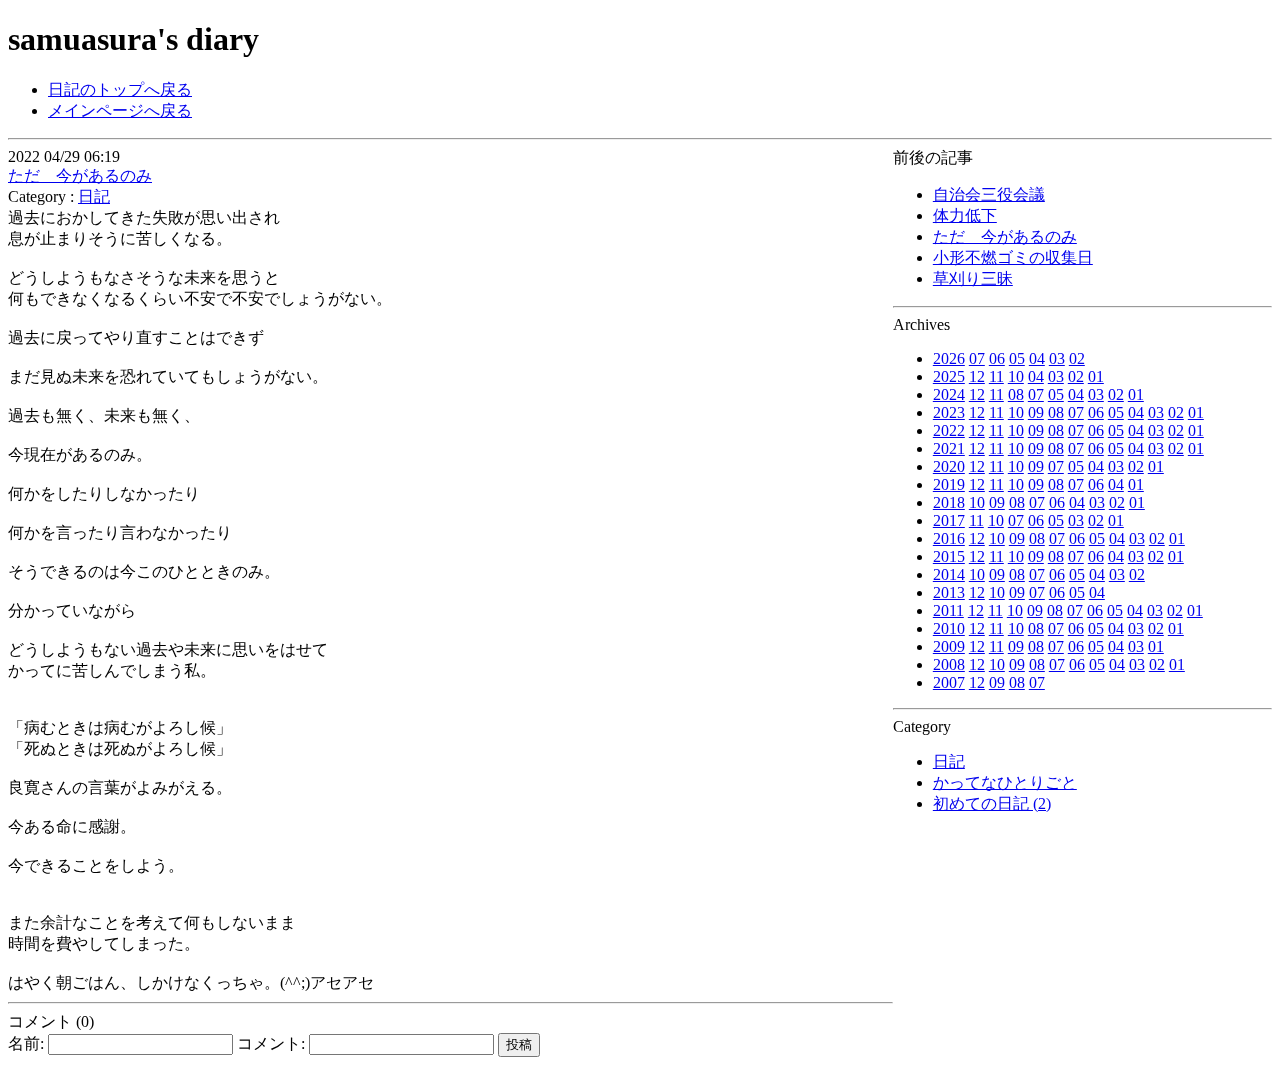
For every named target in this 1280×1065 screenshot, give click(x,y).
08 (1016, 394)
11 (996, 376)
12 (977, 376)
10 (1016, 376)
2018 (949, 502)
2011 (948, 610)
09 (1036, 412)
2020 (949, 466)
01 (1096, 376)
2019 (949, 484)
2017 (949, 520)
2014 (949, 574)
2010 (949, 628)
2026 (949, 358)
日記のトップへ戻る (120, 89)
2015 (949, 556)
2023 (949, 412)
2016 (949, 538)
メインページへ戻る (120, 110)
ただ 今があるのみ (1005, 236)
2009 (949, 646)
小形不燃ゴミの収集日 (1013, 257)
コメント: (273, 1043)
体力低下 (965, 215)
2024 (949, 394)
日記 (949, 761)
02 (1077, 358)
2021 (949, 448)
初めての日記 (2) (992, 803)
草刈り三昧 (973, 278)
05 (1017, 358)
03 (1057, 358)
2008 (949, 664)
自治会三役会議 (989, 194)
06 (997, 358)
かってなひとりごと (1005, 782)
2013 (949, 592)
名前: (28, 1043)
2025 (949, 376)
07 (977, 358)
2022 (949, 430)
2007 (949, 682)
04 (1037, 358)
